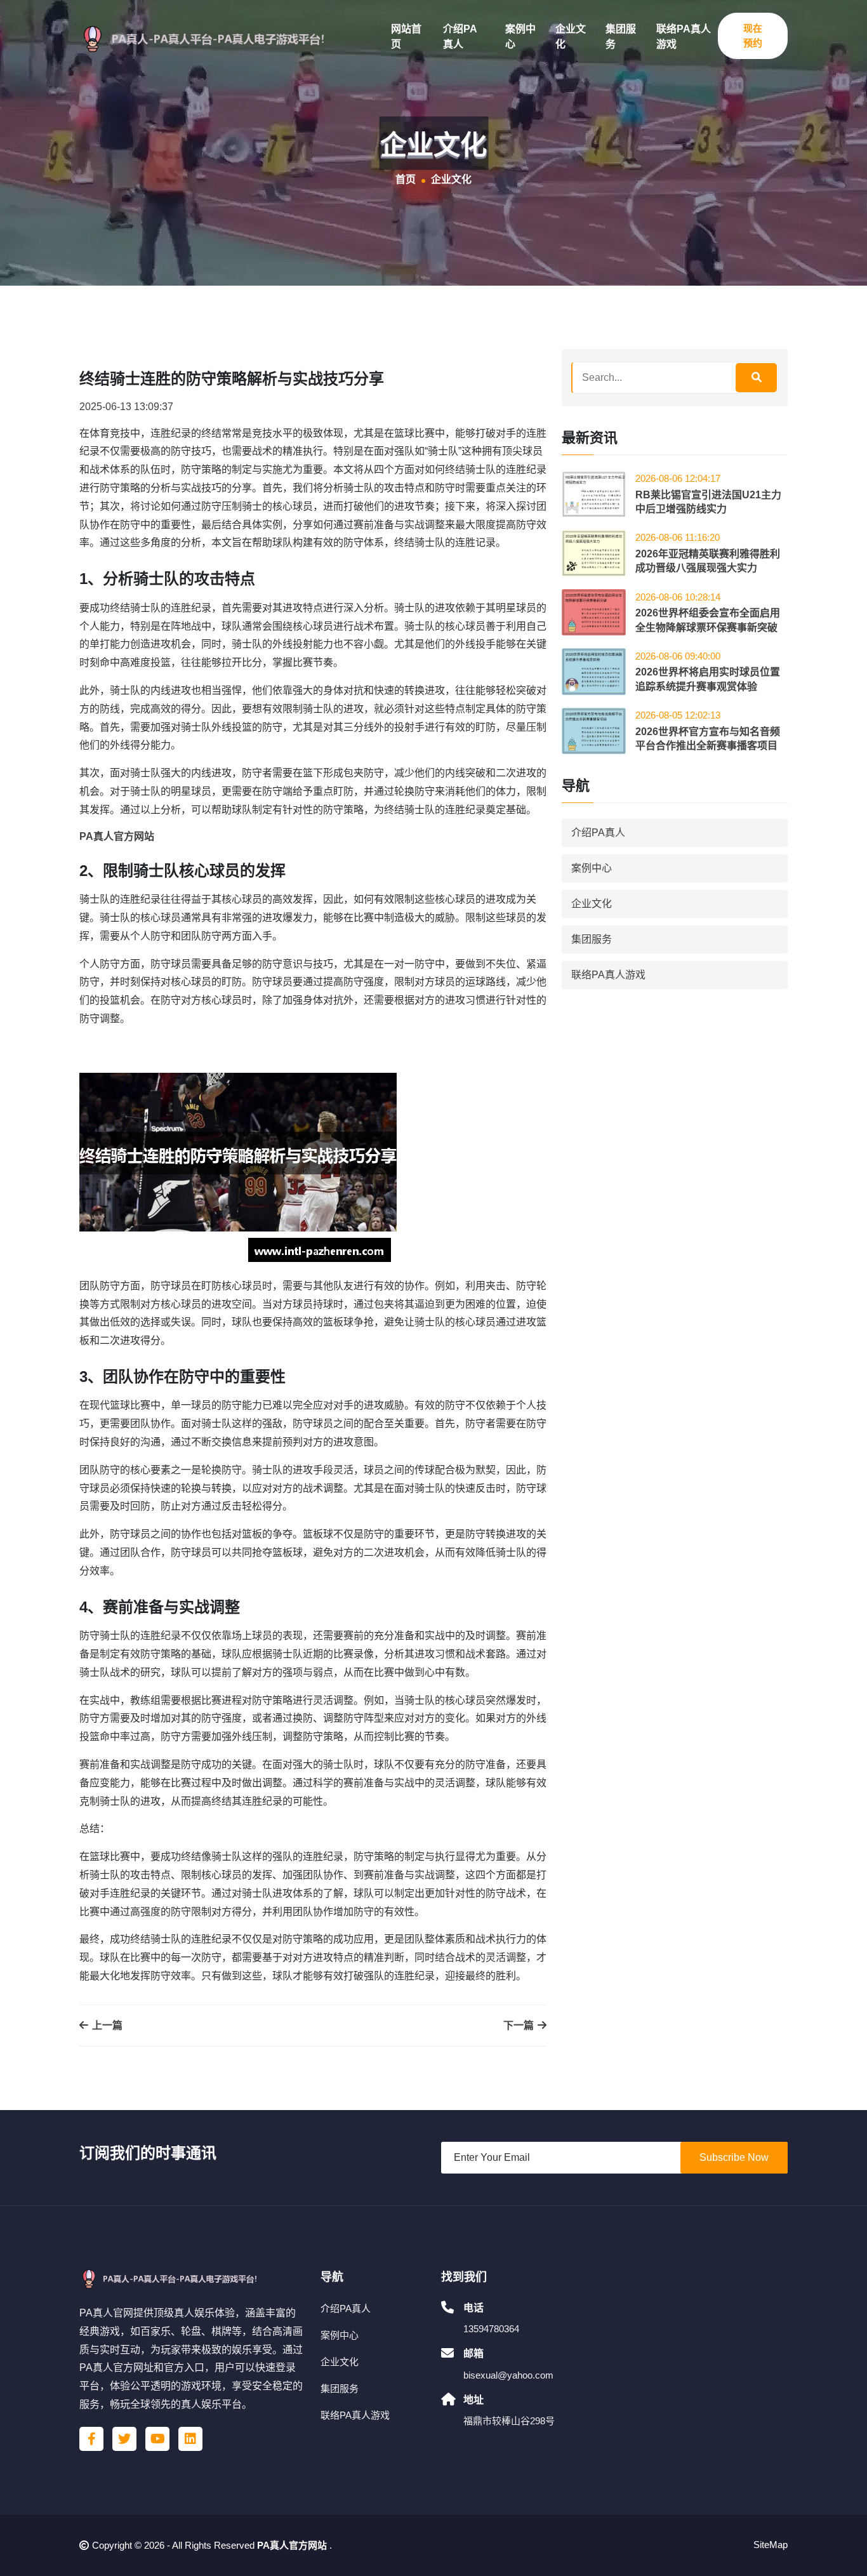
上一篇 (106, 2025)
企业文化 (571, 37)
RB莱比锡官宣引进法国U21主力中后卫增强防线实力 (708, 502)
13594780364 (491, 2329)
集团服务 (621, 37)
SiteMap (771, 2545)
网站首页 (406, 37)
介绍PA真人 (460, 37)
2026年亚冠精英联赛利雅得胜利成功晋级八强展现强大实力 (708, 561)
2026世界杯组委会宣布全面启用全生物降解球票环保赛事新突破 (708, 620)
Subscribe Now (734, 2157)
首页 (406, 179)
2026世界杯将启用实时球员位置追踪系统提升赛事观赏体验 (708, 679)
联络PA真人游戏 (684, 37)
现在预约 (753, 36)
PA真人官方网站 (292, 2545)
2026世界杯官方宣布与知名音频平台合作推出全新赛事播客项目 (708, 739)
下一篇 (520, 2025)
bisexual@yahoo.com (508, 2375)
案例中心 (520, 37)
